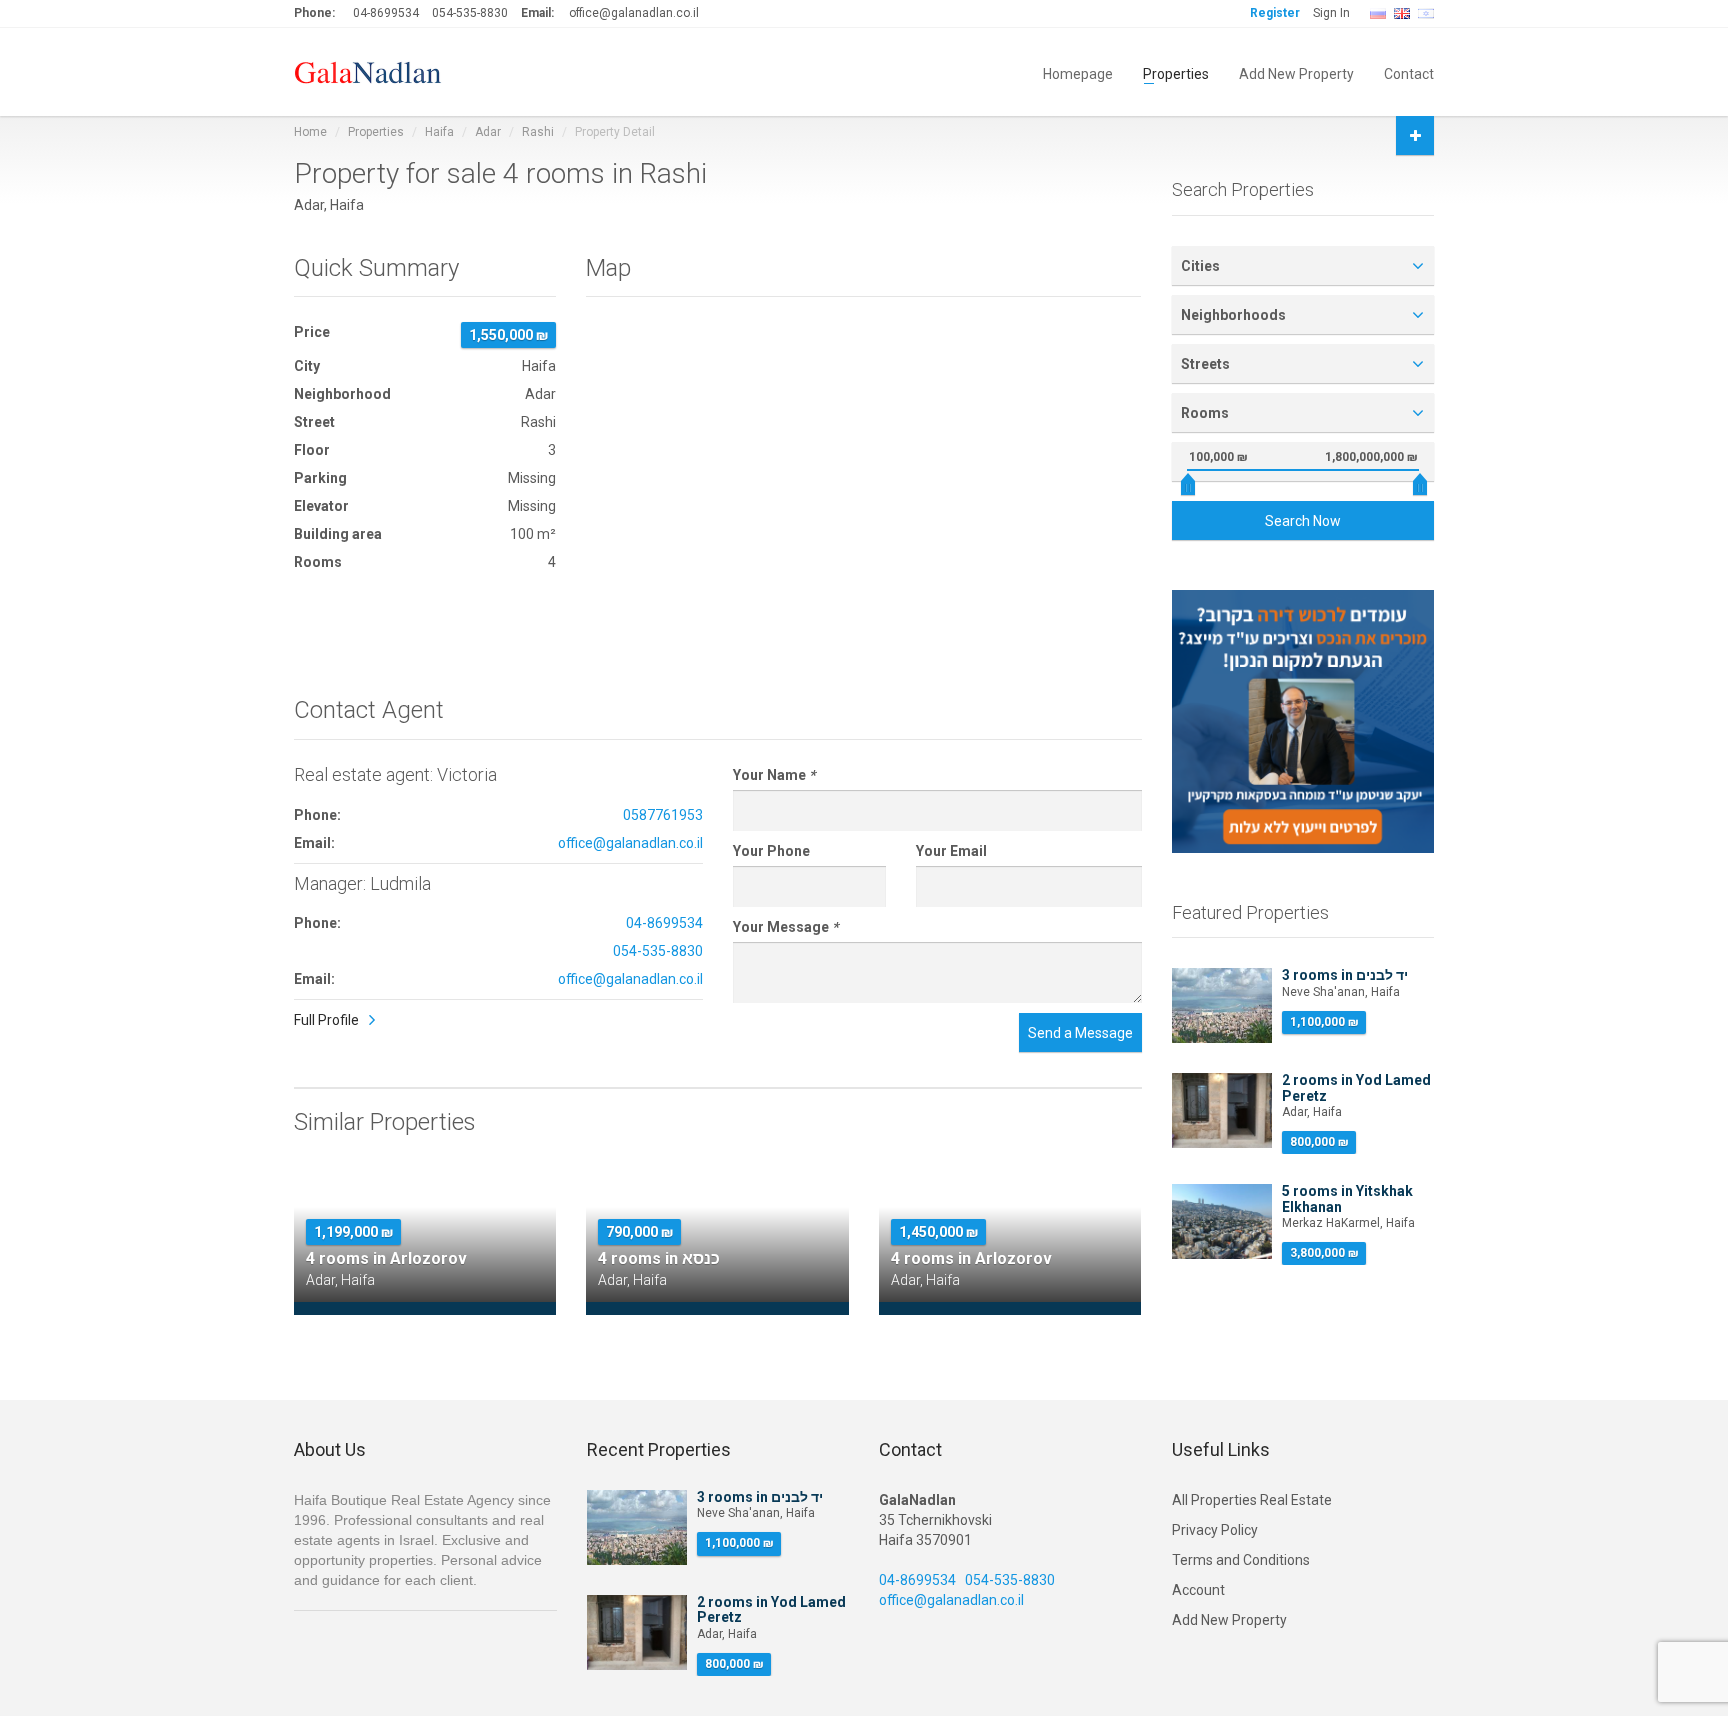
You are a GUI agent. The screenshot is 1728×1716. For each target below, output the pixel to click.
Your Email (951, 851)
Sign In (1331, 13)
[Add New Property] (1415, 135)
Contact (1409, 72)
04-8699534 (386, 13)
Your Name (774, 775)
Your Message (785, 927)
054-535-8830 (470, 13)
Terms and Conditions (1241, 1560)
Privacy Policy (1215, 1530)
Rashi (538, 132)
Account (1198, 1590)
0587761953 (663, 815)
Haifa (439, 132)
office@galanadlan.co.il (634, 13)
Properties (1176, 72)
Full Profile (326, 1020)
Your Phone (771, 851)
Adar (488, 132)
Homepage (1078, 72)
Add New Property (1296, 72)
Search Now (1303, 521)
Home (310, 132)
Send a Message (1080, 1033)
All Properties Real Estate (1252, 1500)
